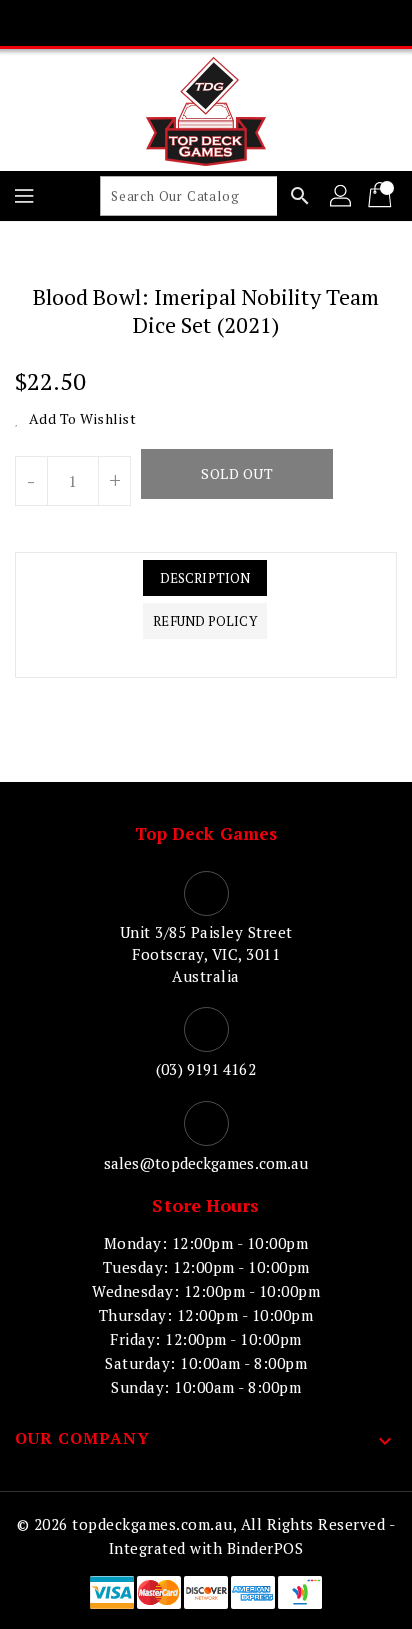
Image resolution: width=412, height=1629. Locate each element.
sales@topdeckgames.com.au (206, 1163)
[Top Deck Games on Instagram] (206, 23)
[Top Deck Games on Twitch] (282, 23)
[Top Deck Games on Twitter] (168, 23)
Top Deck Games (206, 833)
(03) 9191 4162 (205, 1069)
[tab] (204, 578)
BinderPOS (265, 1548)
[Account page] (342, 196)
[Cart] (382, 196)
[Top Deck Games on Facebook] (130, 23)
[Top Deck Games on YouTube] (244, 23)
